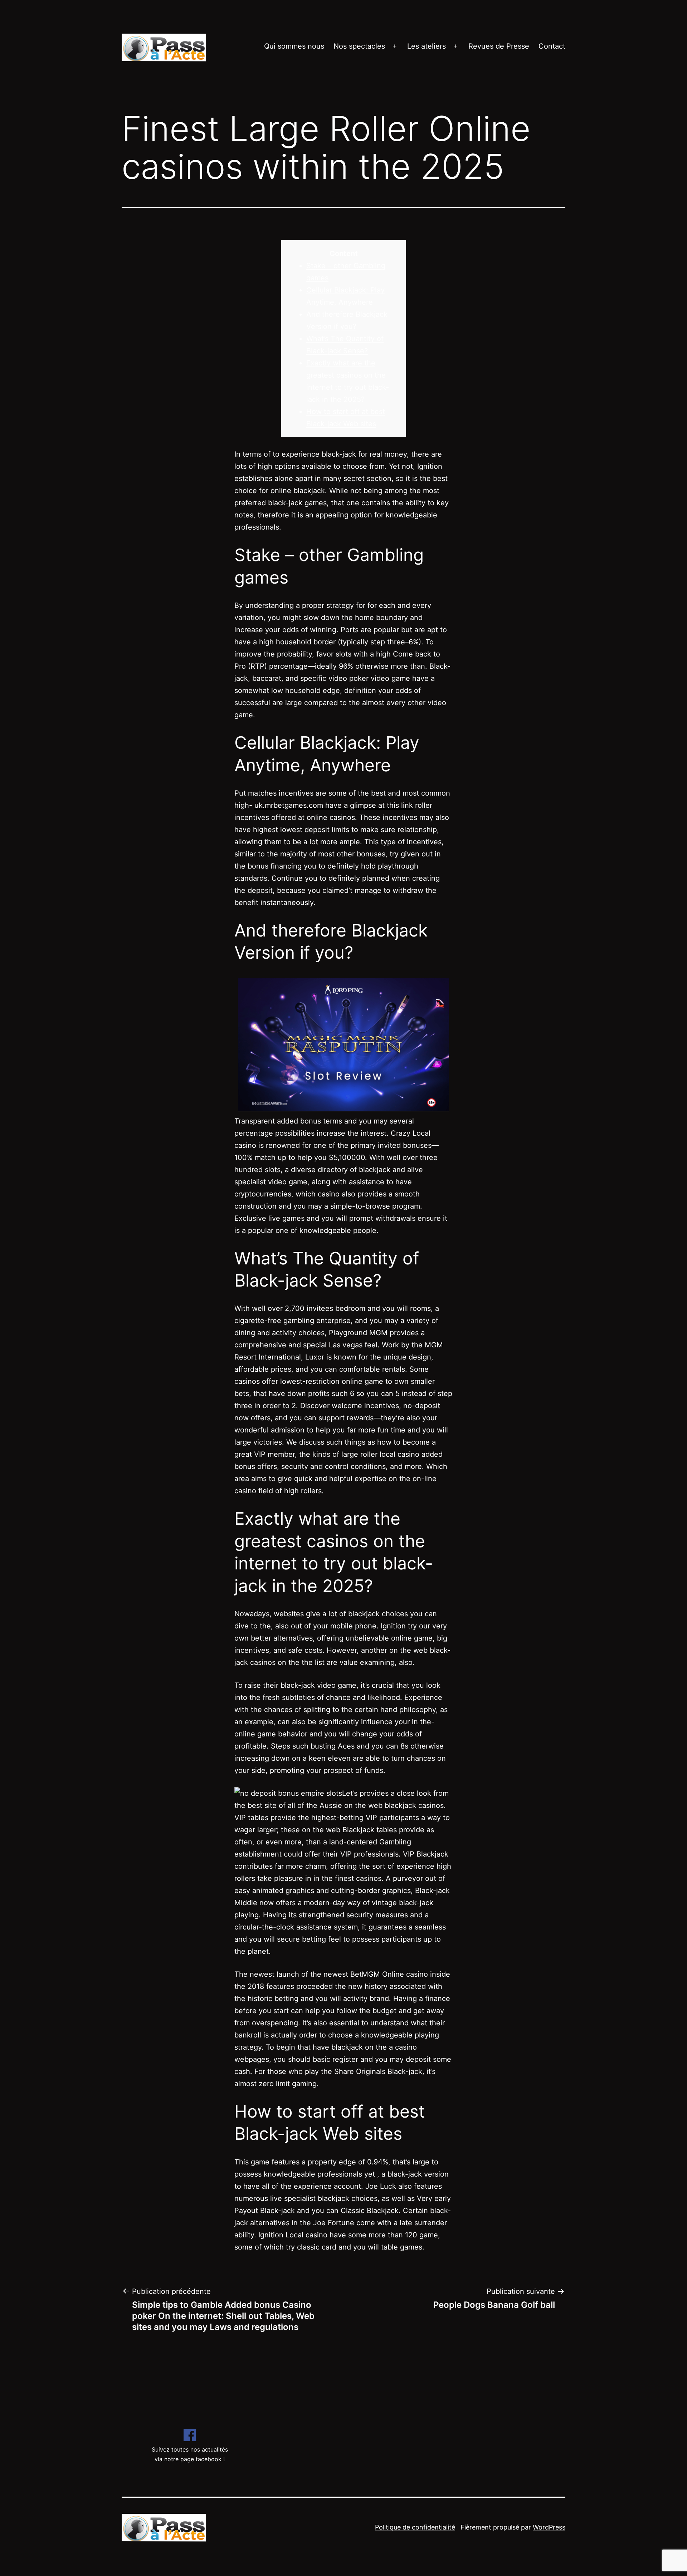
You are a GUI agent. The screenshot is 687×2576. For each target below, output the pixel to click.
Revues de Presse (499, 46)
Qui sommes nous (294, 46)
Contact (552, 46)
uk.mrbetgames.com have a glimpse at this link (334, 805)
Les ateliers (427, 46)
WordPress (549, 2527)
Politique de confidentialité (415, 2527)
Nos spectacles (359, 46)
